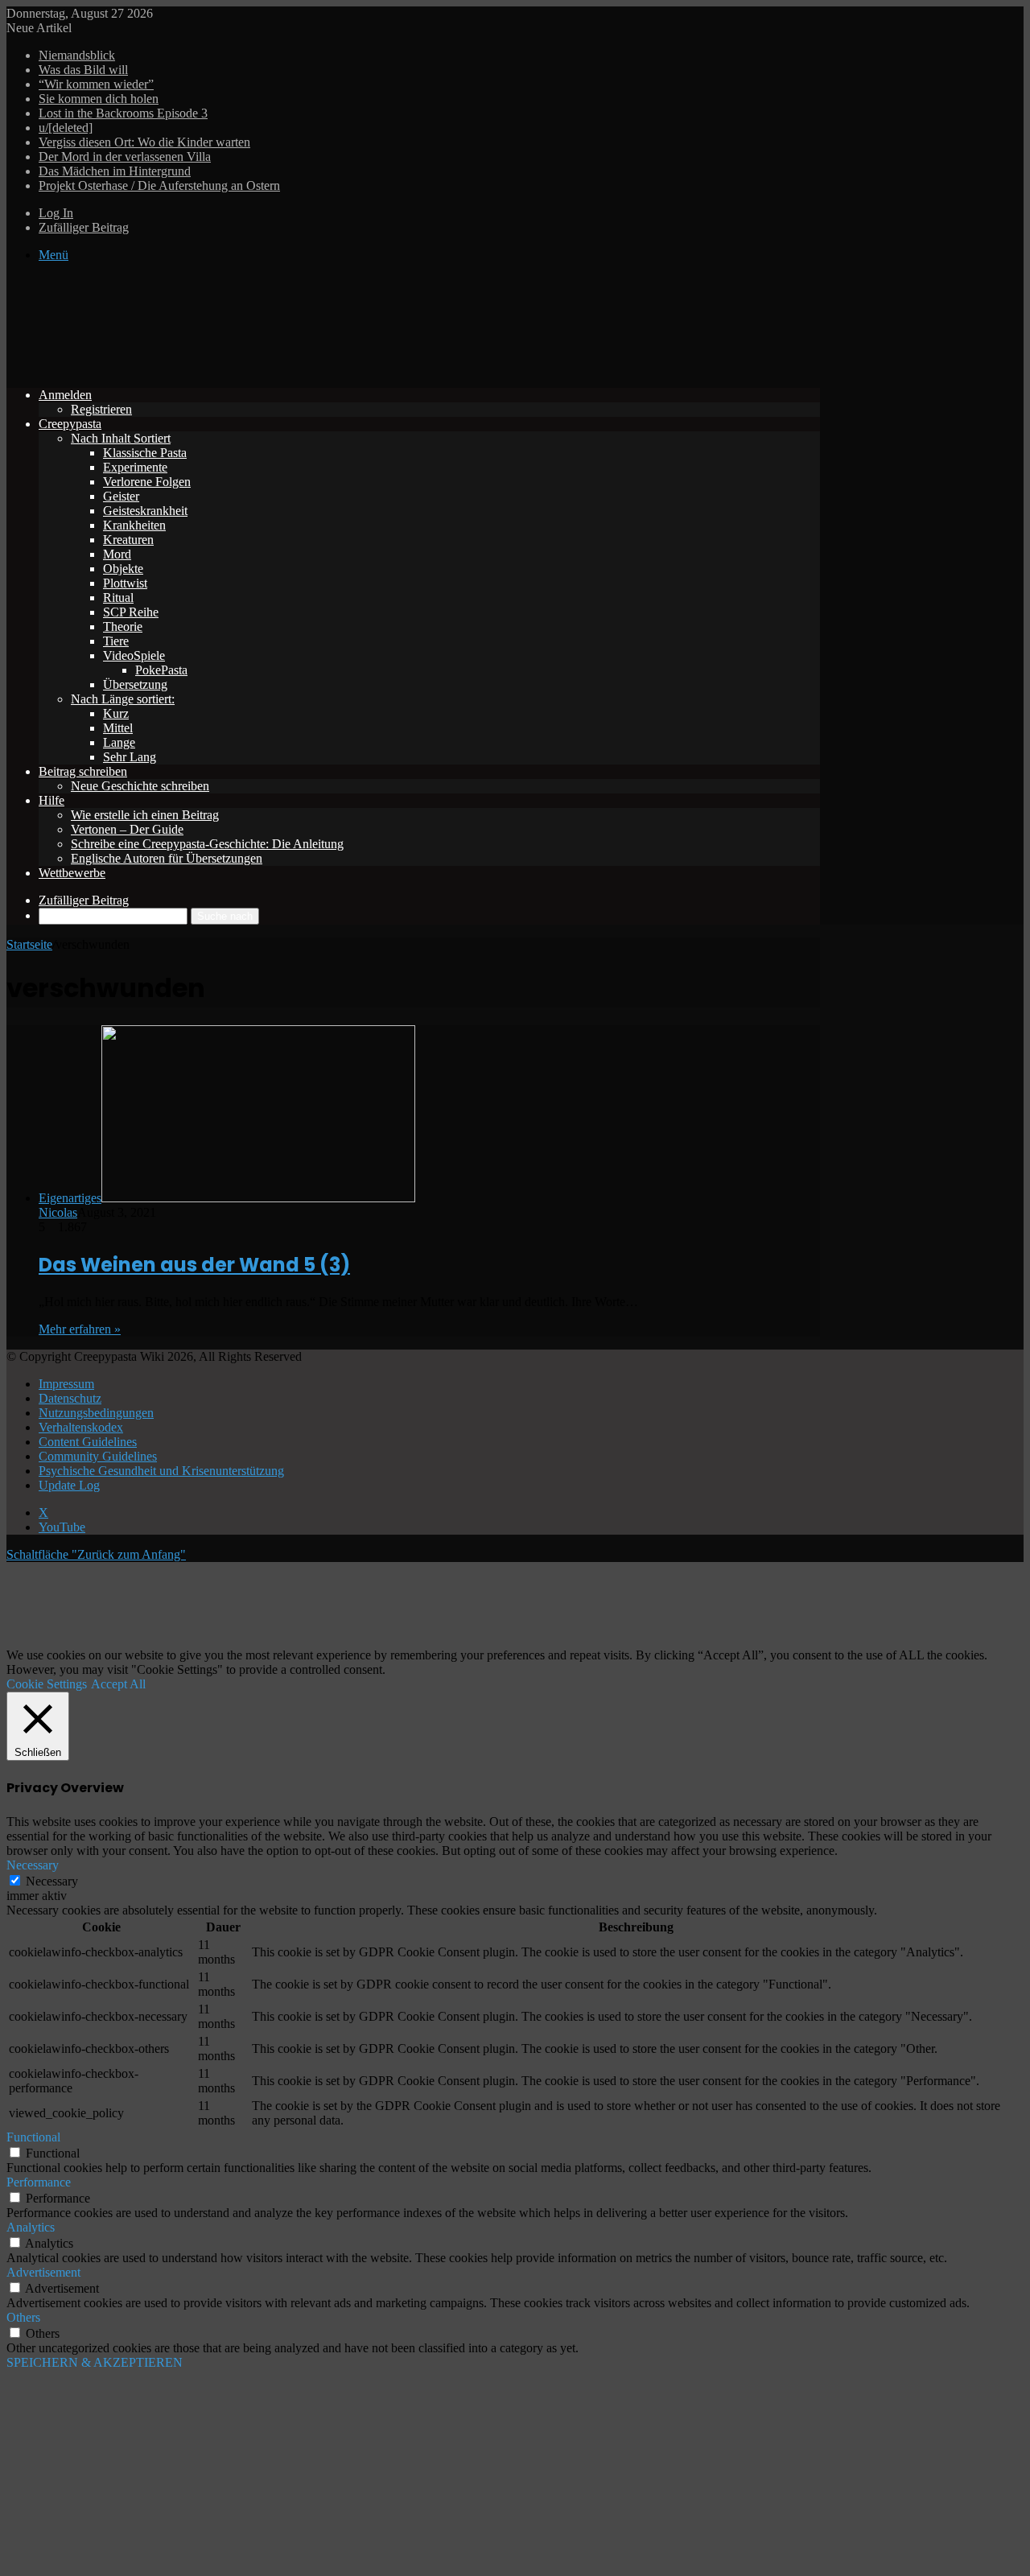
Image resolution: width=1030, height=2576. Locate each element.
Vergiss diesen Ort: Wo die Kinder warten (144, 142)
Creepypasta (70, 424)
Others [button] (23, 2317)
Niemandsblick (77, 55)
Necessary (52, 1881)
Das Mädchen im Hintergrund (115, 171)
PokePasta (161, 670)
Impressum (66, 1384)
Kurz (116, 713)
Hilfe (51, 800)
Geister (121, 496)
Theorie (123, 626)
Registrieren (101, 409)
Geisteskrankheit (145, 511)
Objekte (123, 569)
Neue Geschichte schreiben (140, 786)
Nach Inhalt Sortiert (121, 438)
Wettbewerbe (72, 873)
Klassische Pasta (145, 453)
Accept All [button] (118, 1684)
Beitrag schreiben (83, 771)
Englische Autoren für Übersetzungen (167, 858)
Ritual (118, 598)
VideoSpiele (134, 655)
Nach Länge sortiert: (123, 699)
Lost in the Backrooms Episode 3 (123, 113)
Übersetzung (135, 684)
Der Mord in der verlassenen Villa (125, 157)
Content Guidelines (88, 1442)
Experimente (135, 467)
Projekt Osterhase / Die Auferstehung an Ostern (159, 185)
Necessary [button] (33, 1865)
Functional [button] (33, 2137)
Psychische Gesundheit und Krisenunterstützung (161, 1471)
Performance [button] (39, 2182)
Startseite (29, 944)
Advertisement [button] (43, 2272)
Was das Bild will (83, 70)
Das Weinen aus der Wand (194, 1265)
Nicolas (58, 1212)
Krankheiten (134, 525)
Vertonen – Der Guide (127, 829)
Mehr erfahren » (80, 1329)
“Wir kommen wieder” (96, 84)
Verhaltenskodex (81, 1427)
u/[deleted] (66, 128)
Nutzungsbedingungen (96, 1413)
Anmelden (65, 395)
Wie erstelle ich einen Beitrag (145, 815)
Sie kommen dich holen (99, 99)
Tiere (116, 641)
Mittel (118, 728)
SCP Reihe (131, 612)
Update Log (69, 1485)
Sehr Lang (130, 757)
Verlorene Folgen (147, 482)
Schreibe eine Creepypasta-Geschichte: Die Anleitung (207, 844)
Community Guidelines (98, 1456)
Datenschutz (70, 1398)
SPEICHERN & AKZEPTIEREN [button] (95, 2362)
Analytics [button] (31, 2227)
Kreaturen (128, 540)
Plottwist (125, 583)
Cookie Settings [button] (47, 1684)
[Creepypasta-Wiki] (248, 367)
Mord (117, 554)
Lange (119, 742)
